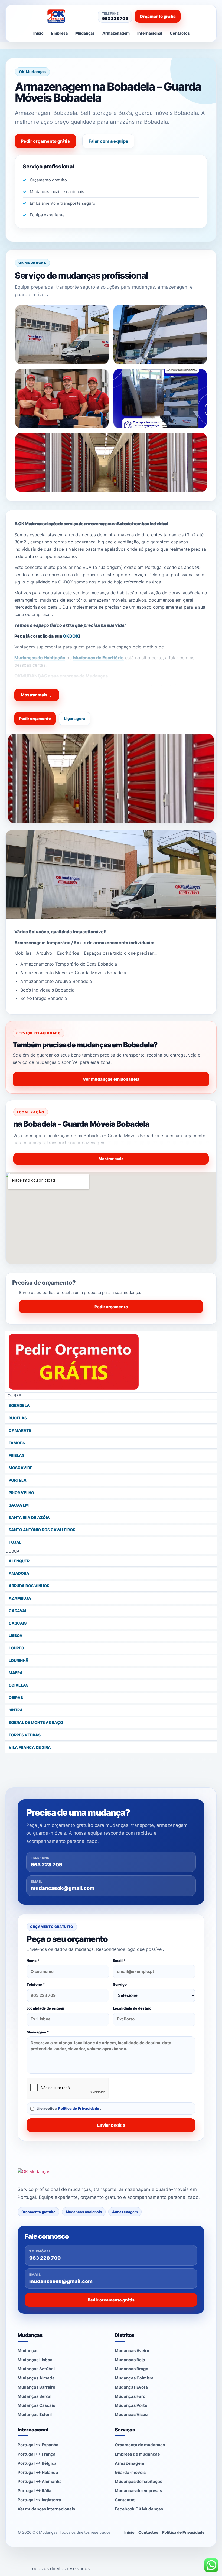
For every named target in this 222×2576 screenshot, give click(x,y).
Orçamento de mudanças (140, 2445)
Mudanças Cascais (36, 2405)
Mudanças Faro (130, 2396)
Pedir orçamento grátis (45, 141)
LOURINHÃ (19, 1660)
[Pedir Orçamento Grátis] (111, 1362)
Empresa (59, 33)
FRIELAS (17, 1455)
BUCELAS (18, 1418)
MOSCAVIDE (21, 1468)
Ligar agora (75, 718)
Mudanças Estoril (35, 2414)
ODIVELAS (19, 1685)
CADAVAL (18, 1611)
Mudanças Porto (131, 2405)
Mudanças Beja (130, 2360)
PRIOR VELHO (21, 1493)
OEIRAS (16, 1698)
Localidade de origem (45, 2008)
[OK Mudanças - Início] (68, 16)
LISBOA (16, 1636)
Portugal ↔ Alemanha (40, 2481)
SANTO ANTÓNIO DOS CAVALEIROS (42, 1530)
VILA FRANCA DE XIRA (30, 1747)
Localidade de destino (132, 2008)
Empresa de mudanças (137, 2454)
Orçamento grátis (158, 16)
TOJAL (15, 1542)
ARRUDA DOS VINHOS (29, 1586)
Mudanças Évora (131, 2387)
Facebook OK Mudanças (139, 2509)
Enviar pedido (111, 2125)
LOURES (16, 1648)
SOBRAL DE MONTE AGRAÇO (36, 1722)
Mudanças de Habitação (40, 658)
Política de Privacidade (79, 2108)
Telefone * (36, 1984)
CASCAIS (18, 1623)
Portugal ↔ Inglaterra (39, 2500)
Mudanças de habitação (139, 2481)
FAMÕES (17, 1443)
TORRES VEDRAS (25, 1735)
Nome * (33, 1961)
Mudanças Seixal (35, 2396)
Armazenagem (116, 33)
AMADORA (19, 1573)
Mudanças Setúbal (36, 2369)
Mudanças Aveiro (132, 2351)
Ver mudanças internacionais (46, 2509)
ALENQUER (19, 1561)
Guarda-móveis (130, 2472)
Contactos (180, 33)
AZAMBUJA (20, 1598)
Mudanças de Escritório (98, 658)
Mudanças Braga (132, 2369)
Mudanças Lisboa (35, 2360)
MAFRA (16, 1673)
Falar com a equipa (108, 141)
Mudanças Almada (36, 2378)
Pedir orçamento (35, 718)
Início (38, 33)
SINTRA (16, 1710)
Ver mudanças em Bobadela (111, 1079)
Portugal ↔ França (37, 2454)
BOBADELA (19, 1405)
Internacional (150, 33)
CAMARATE (20, 1430)
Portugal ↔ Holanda (38, 2472)
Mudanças (85, 33)
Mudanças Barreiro (36, 2387)
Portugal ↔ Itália (35, 2491)
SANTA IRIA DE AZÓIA (29, 1517)
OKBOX (71, 636)
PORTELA (18, 1480)
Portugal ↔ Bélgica (37, 2463)
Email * (119, 1961)
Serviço (120, 1984)
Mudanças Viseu (131, 2414)
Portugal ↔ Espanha (38, 2445)
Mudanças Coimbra (134, 2378)
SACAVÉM (19, 1505)
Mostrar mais (37, 695)
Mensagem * (38, 2032)
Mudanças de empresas (138, 2491)
